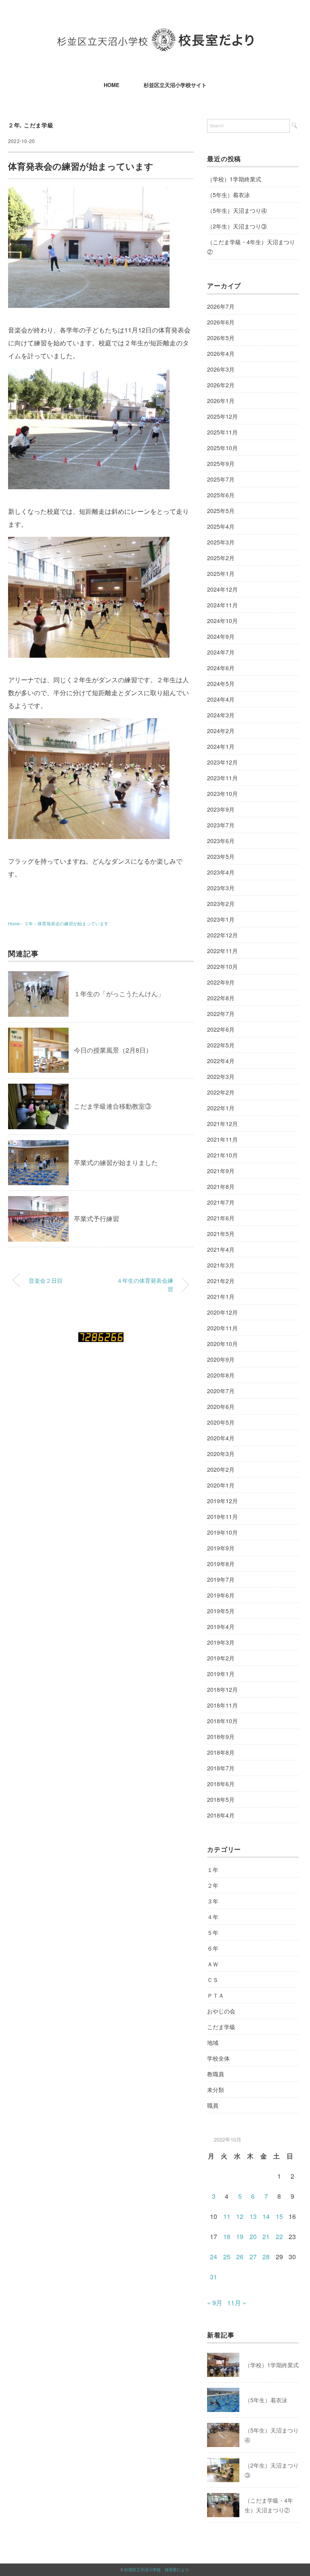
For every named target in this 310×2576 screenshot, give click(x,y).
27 (253, 2257)
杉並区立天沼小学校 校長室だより (157, 2570)
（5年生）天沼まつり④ (237, 210)
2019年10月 (222, 1532)
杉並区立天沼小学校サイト (175, 85)
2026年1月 (221, 401)
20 (253, 2236)
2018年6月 (221, 1784)
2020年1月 (221, 1485)
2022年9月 (221, 982)
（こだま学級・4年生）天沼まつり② (251, 247)
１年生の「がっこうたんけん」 (119, 994)
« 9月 (215, 2303)
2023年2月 (221, 904)
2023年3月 (221, 888)
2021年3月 (221, 1265)
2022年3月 (221, 1076)
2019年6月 (221, 1595)
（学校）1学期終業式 (234, 179)
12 (240, 2216)
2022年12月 (222, 935)
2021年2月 (221, 1281)
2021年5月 (221, 1234)
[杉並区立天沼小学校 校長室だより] (155, 34)
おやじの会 (221, 2011)
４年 (213, 1917)
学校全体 (218, 2058)
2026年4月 (221, 353)
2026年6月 (221, 322)
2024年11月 (222, 605)
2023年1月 (221, 919)
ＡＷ (213, 1964)
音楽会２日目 (46, 1280)
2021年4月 (221, 1249)
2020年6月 (221, 1406)
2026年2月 (221, 385)
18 (227, 2236)
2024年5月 (221, 683)
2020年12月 (222, 1312)
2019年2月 (221, 1658)
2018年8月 (221, 1752)
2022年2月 (221, 1092)
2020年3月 (221, 1454)
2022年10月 (222, 966)
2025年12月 (222, 416)
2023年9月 (221, 809)
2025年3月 (221, 542)
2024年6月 (221, 668)
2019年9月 (221, 1548)
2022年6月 (221, 1029)
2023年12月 (222, 762)
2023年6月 (221, 841)
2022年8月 (221, 998)
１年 (213, 1870)
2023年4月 (221, 872)
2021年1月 (221, 1296)
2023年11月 (222, 778)
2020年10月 (222, 1344)
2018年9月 (221, 1737)
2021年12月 (222, 1124)
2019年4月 (221, 1627)
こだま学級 (39, 125)
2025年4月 (221, 526)
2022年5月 (221, 1045)
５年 (213, 1932)
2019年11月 (222, 1517)
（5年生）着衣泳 (228, 195)
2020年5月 (221, 1422)
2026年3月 (221, 369)
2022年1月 (221, 1108)
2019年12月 (222, 1501)
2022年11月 (222, 951)
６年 (213, 1948)
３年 (213, 1901)
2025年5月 (221, 511)
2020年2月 (221, 1469)
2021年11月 (222, 1139)
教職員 (216, 2074)
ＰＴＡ (216, 1995)
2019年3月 (221, 1642)
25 (227, 2257)
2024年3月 (221, 715)
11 (227, 2216)
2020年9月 (221, 1359)
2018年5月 (221, 1799)
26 (240, 2257)
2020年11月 (222, 1328)
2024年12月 (222, 589)
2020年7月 (221, 1391)
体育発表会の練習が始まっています (73, 923)
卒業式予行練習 (96, 1218)
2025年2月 (221, 558)
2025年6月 (221, 495)
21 (266, 2236)
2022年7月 (221, 1014)
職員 (213, 2105)
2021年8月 (221, 1186)
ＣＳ (213, 1980)
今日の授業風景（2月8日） (113, 1050)
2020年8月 (221, 1375)
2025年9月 (221, 463)
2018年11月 (222, 1705)
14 (266, 2216)
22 (279, 2236)
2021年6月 (221, 1218)
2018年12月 (222, 1689)
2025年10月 (222, 448)
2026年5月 (221, 338)
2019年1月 (221, 1674)
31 (214, 2277)
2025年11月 (222, 432)
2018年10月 (222, 1721)
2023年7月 (221, 825)
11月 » (237, 2303)
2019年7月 (221, 1579)
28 (266, 2257)
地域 (213, 2042)
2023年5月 (221, 856)
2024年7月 (221, 652)
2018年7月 (221, 1768)
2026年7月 (221, 306)
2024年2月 (221, 731)
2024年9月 (221, 636)
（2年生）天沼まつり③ (237, 226)
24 (214, 2257)
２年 (14, 125)
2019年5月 (221, 1611)
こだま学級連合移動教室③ (113, 1106)
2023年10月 (222, 794)
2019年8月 (221, 1564)
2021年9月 (221, 1171)
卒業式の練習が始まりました (116, 1162)
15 (279, 2216)
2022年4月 (221, 1061)
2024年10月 (222, 621)
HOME (112, 85)
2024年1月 (221, 746)
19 (240, 2236)
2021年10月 (222, 1155)
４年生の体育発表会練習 (145, 1285)
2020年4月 (221, 1438)
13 (253, 2216)
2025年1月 (221, 573)
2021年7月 (221, 1202)
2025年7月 (221, 479)
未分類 (216, 2090)
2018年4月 (221, 1815)
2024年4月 (221, 699)
